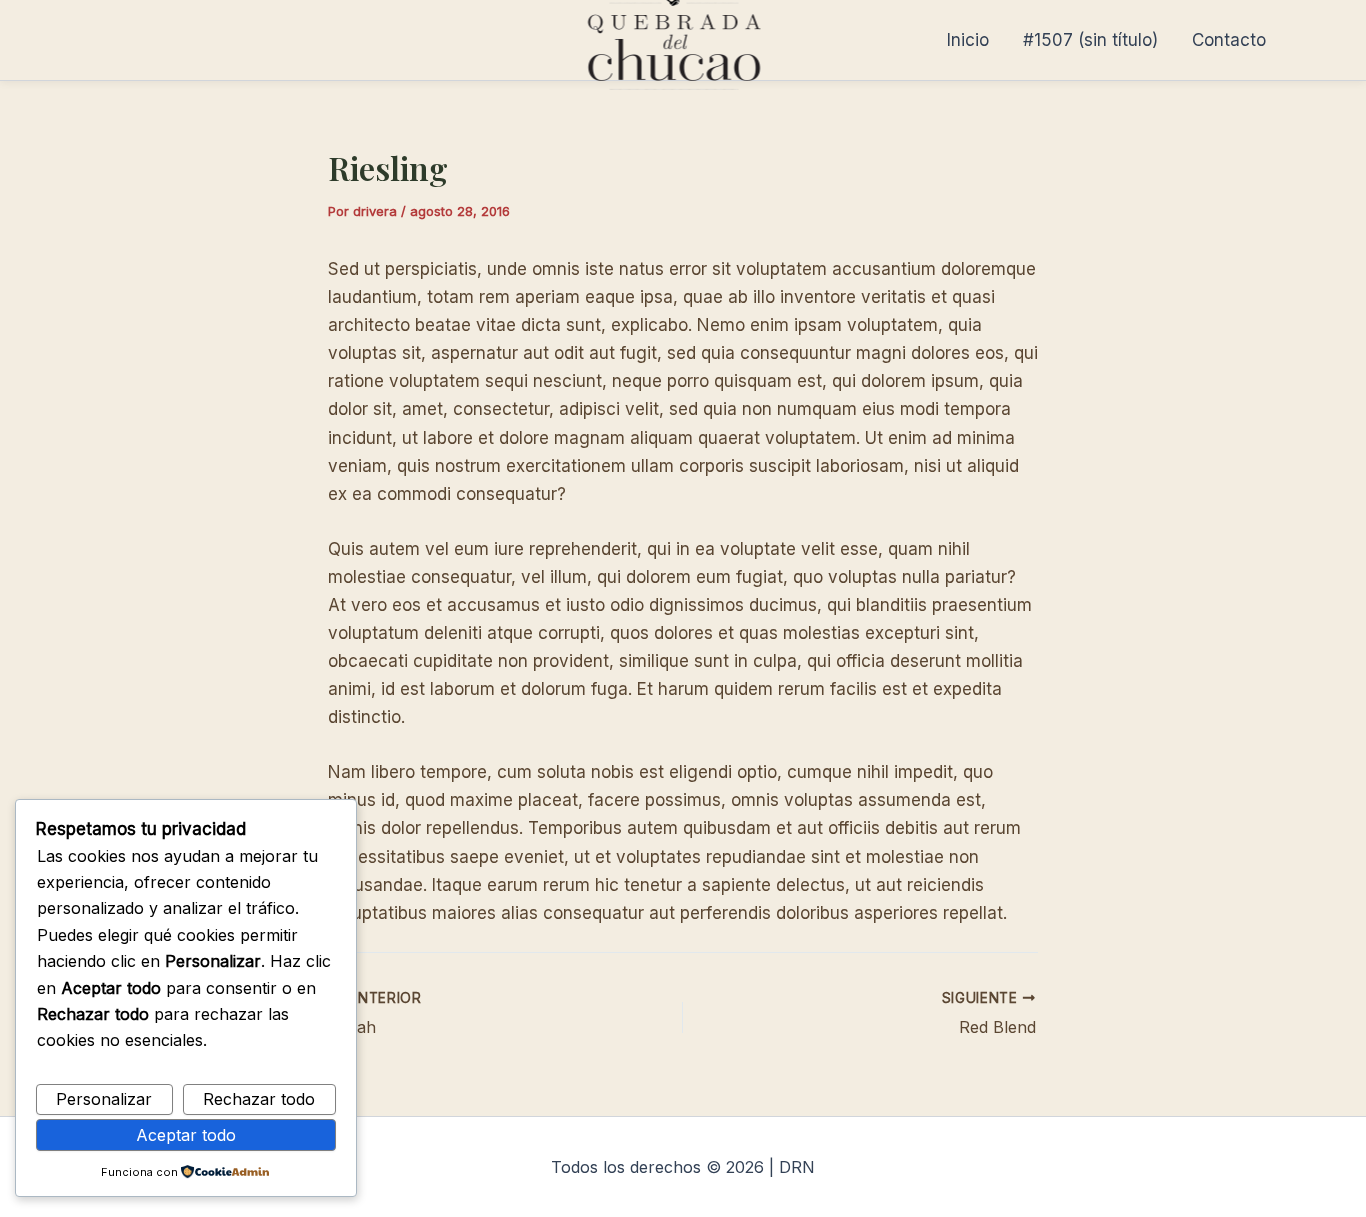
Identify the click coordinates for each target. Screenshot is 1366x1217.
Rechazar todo (259, 1099)
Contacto (1229, 40)
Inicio (968, 40)
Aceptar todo (186, 1135)
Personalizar (104, 1099)
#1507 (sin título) (1090, 40)
